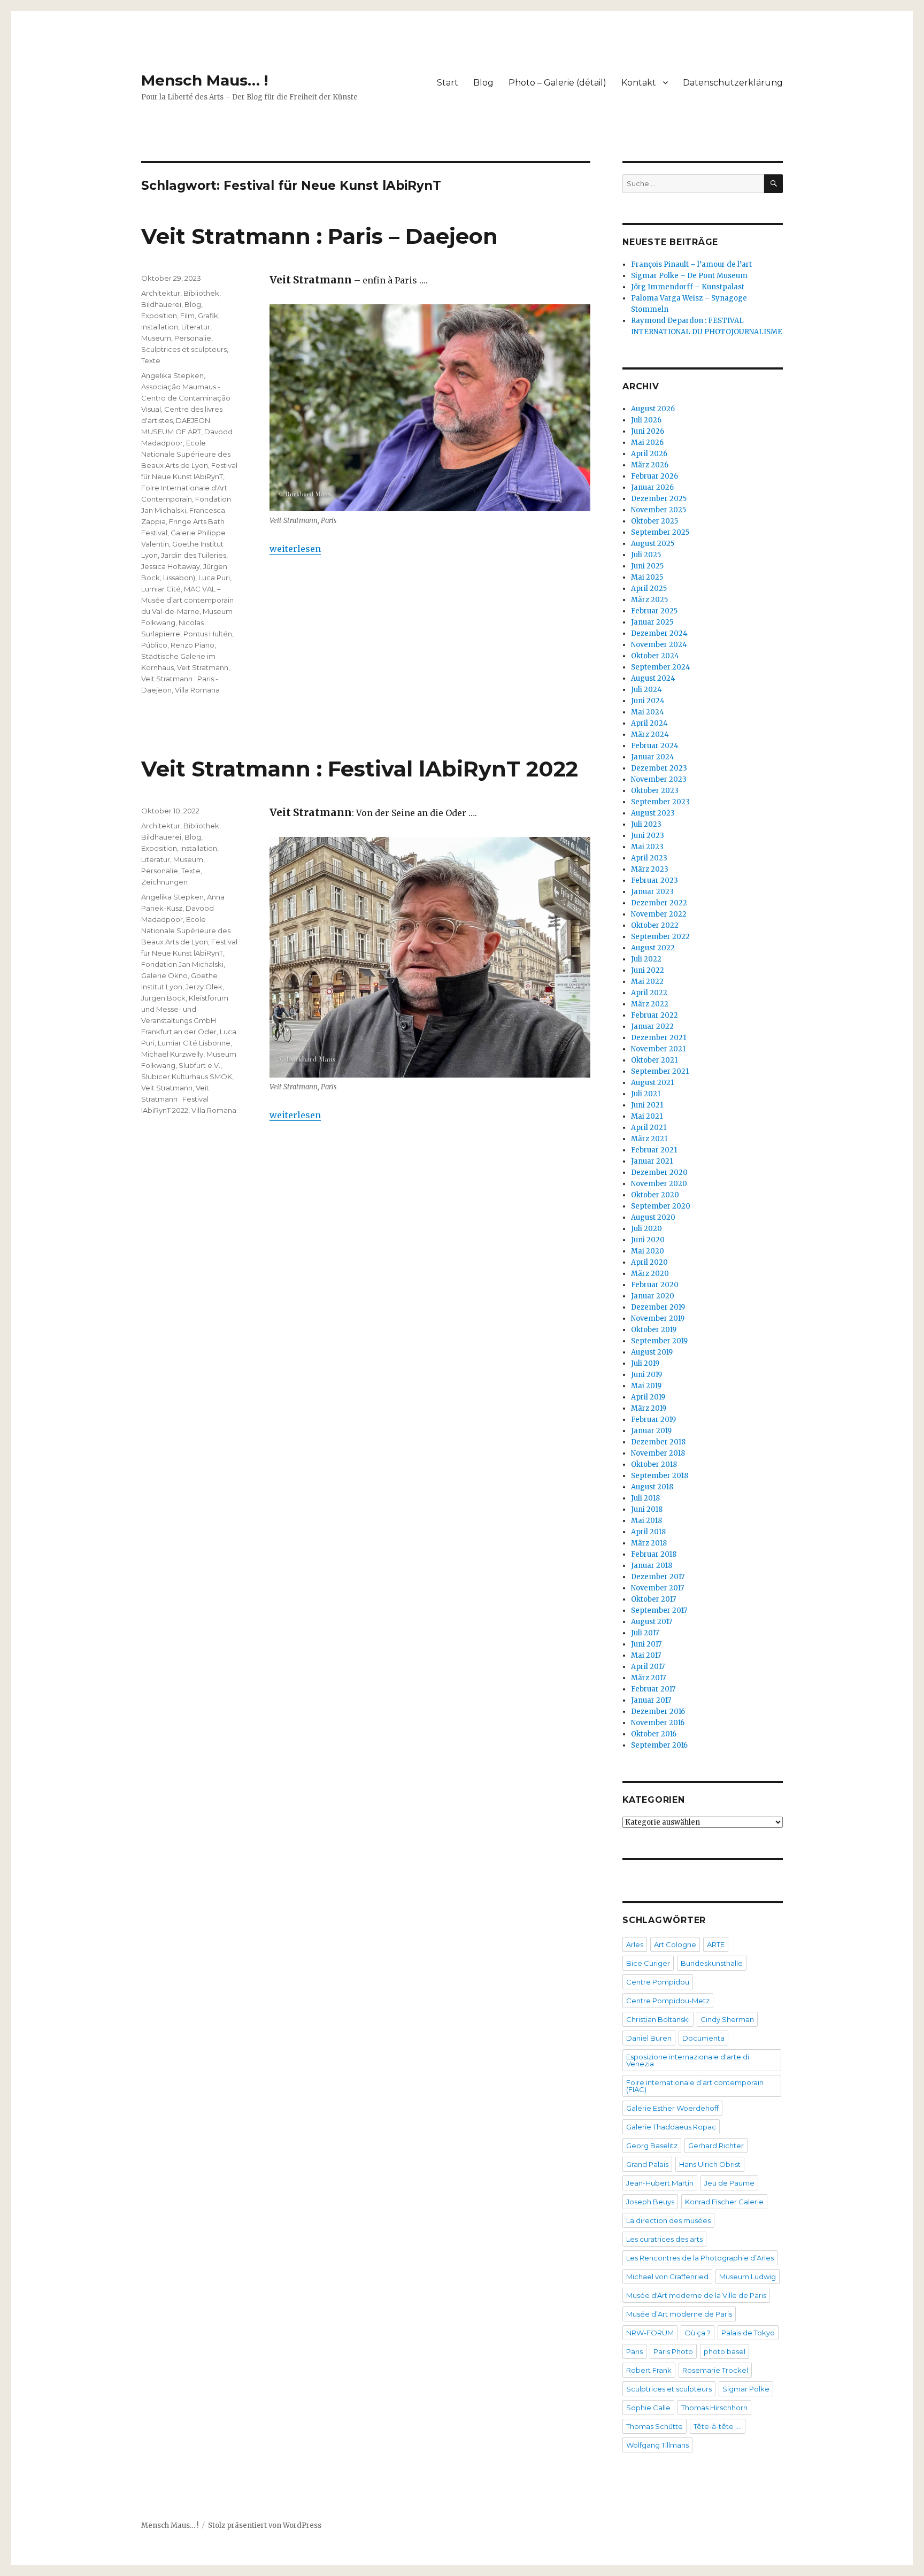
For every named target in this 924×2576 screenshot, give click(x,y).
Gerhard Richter (716, 2146)
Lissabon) (179, 578)
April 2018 (648, 1532)
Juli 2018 (645, 1498)
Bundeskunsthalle (712, 1963)
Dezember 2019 (658, 1307)
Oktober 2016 (654, 1734)
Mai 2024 (648, 712)
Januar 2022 (652, 1026)
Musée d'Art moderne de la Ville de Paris (696, 2295)
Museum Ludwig (748, 2277)
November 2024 (659, 645)
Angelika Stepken (172, 375)
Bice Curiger (648, 1963)
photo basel (725, 2351)
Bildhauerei (161, 304)
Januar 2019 (651, 1431)
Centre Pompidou (658, 1982)
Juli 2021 (646, 1094)
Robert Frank (649, 2370)
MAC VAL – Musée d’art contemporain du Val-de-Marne (187, 600)
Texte (151, 360)
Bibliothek (201, 293)
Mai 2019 (646, 1386)
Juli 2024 (646, 690)
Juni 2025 (647, 566)
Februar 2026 (654, 476)
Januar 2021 (652, 1161)
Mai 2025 (647, 577)
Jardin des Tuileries (194, 555)
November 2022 (659, 914)
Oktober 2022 (655, 925)
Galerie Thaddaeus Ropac (671, 2127)
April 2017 (648, 1667)
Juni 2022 (648, 970)
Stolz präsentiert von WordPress (265, 2525)
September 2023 (660, 802)
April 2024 (649, 723)
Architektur (161, 293)
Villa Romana (197, 690)
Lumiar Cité (161, 589)
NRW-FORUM (650, 2333)
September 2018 (660, 1476)
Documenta (703, 2038)
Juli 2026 (646, 420)
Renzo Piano (192, 645)
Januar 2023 (652, 892)
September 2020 (661, 1206)
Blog (483, 83)
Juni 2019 (646, 1375)
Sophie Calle (648, 2408)
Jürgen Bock (163, 998)
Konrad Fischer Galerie (724, 2202)
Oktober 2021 (654, 1060)
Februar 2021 (654, 1150)
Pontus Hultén (208, 634)
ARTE (716, 1944)
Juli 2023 (646, 824)
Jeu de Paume (729, 2183)
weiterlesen (295, 549)
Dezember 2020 (659, 1172)
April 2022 (649, 993)
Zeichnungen (164, 882)
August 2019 (652, 1352)
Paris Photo (673, 2351)
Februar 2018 (654, 1554)
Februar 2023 (654, 881)
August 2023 (653, 813)
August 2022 (653, 948)
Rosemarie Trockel (715, 2370)
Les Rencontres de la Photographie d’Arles (700, 2258)
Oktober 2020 (655, 1195)
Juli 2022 (646, 959)
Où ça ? (698, 2333)
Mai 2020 (648, 1251)
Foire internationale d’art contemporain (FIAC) (695, 2086)
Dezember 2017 (658, 1577)
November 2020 (659, 1184)
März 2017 (648, 1678)
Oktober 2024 (655, 656)
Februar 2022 (654, 1015)
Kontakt (639, 83)
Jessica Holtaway (171, 566)
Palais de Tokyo (748, 2333)
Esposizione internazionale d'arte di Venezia (688, 2060)
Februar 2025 (654, 611)
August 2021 (652, 1083)
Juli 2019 (645, 1363)
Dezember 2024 (659, 633)
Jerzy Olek (204, 987)
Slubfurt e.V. (199, 1065)
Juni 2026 (648, 431)
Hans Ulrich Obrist (710, 2164)
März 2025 (649, 600)
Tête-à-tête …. (718, 2426)
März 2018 (649, 1543)
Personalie (193, 338)
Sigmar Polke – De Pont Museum (689, 276)
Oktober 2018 (654, 1464)
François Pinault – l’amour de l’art (691, 264)
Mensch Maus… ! (205, 80)
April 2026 (649, 454)
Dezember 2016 (658, 1712)
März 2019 (649, 1408)
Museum (156, 338)
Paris (634, 2351)
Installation (160, 327)
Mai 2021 (647, 1116)
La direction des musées (668, 2220)
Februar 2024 (655, 746)
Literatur (196, 327)
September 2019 (659, 1341)
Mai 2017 (646, 1655)
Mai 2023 (647, 847)
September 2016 (659, 1745)
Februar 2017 (653, 1689)
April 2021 (649, 1128)
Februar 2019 (653, 1420)
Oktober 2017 (653, 1599)
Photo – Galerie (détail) (557, 83)
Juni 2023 (648, 836)
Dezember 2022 (659, 903)
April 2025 (649, 589)
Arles (635, 1944)
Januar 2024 (653, 757)
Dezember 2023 (659, 768)
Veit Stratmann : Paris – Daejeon (319, 236)
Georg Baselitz (652, 2146)
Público (154, 645)
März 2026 (650, 465)
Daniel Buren (649, 2038)
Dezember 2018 (658, 1442)
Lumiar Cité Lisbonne (194, 1043)
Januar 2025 (652, 622)
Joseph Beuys (650, 2202)
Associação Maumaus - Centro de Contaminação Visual (186, 398)
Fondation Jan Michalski (182, 964)
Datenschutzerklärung (733, 83)
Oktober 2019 (654, 1330)
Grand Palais (647, 2164)
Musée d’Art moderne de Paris (679, 2314)
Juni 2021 (647, 1105)
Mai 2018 (646, 1521)
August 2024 (653, 678)
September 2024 (661, 667)
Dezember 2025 (659, 499)
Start (448, 83)
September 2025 (660, 532)
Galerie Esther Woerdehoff (672, 2108)
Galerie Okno (164, 975)
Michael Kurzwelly (172, 1054)
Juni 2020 (648, 1240)
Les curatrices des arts (664, 2239)
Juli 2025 (646, 555)
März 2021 (649, 1139)
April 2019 (648, 1397)
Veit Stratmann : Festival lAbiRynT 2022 (360, 769)
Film (187, 316)
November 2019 (658, 1318)
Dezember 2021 (659, 1038)
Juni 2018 (647, 1509)
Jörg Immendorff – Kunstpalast (688, 287)
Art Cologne (675, 1944)
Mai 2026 (647, 443)
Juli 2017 (645, 1633)
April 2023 (649, 858)
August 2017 (652, 1622)
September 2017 (659, 1610)
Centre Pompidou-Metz (668, 2001)
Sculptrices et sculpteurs (184, 349)
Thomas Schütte (654, 2426)
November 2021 (658, 1049)
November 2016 (658, 1723)
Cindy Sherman (727, 2019)
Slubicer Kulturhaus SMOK (187, 1076)
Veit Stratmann (203, 667)
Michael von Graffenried (667, 2277)
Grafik (208, 316)
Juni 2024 (648, 701)
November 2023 (659, 779)
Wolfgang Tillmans (657, 2445)
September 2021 (660, 1071)
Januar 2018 (652, 1566)
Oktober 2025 (654, 521)
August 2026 (653, 409)
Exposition (159, 316)
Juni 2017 (646, 1644)
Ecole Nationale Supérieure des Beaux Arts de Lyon (186, 454)
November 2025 (659, 510)
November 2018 (658, 1453)
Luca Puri (214, 578)
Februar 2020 (655, 1285)
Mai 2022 (647, 982)
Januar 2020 (653, 1296)
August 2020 (653, 1217)
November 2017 (657, 1588)
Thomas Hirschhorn (714, 2408)
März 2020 (650, 1274)
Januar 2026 (652, 487)
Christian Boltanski (658, 2019)
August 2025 (653, 544)
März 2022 (650, 1004)
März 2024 (650, 735)
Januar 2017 (651, 1700)
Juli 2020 (646, 1229)
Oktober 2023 (655, 791)
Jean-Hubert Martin (660, 2183)
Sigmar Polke (746, 2389)
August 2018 (652, 1487)
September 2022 (660, 937)
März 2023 (650, 869)
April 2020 (649, 1262)
